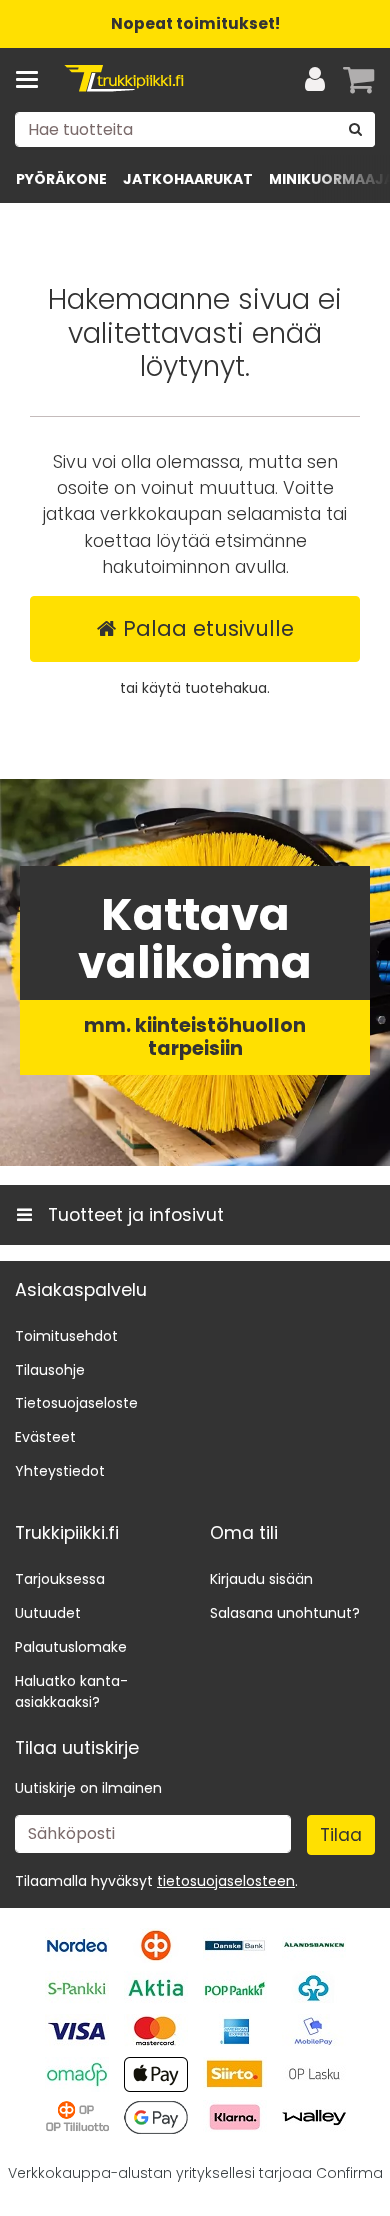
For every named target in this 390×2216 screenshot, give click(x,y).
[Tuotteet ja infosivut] (33, 80)
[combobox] (195, 129)
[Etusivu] (124, 80)
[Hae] (356, 129)
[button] (226, 1881)
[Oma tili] (315, 80)
